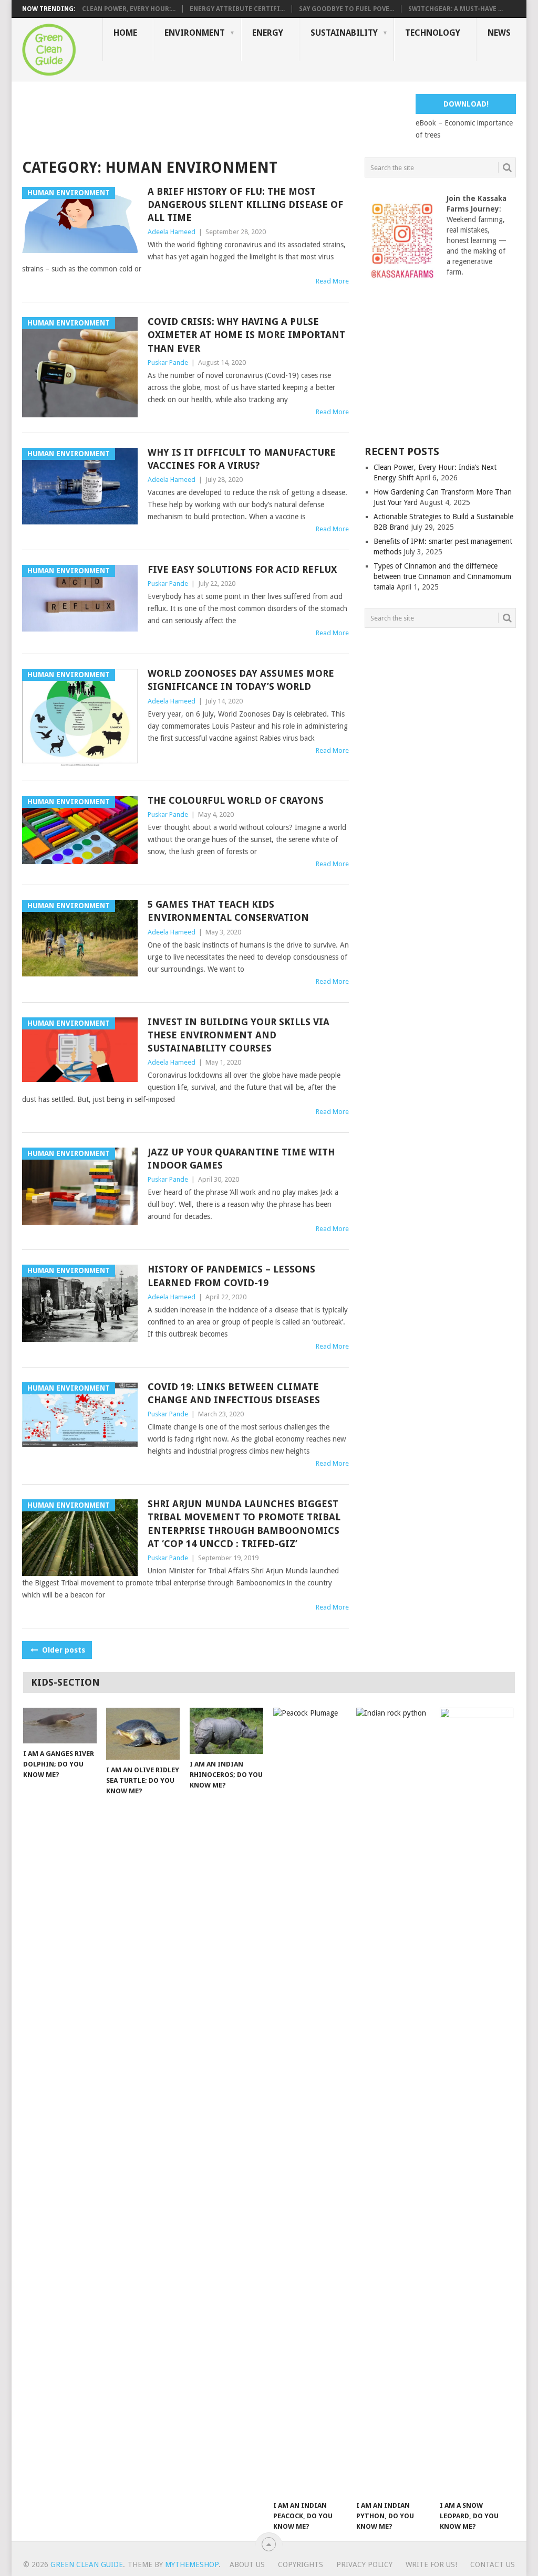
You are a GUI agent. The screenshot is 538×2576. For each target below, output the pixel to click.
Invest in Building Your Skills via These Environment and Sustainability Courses (239, 1035)
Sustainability (344, 33)
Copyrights (301, 2564)
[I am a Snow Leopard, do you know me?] (477, 2101)
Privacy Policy (364, 2564)
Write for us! (431, 2564)
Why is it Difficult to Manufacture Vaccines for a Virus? (242, 459)
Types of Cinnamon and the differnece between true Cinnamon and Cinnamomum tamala (442, 576)
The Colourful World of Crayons (236, 800)
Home (125, 33)
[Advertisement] (213, 118)
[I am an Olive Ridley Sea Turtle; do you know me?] (143, 1734)
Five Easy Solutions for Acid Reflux (242, 569)
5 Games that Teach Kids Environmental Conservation (228, 911)
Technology (433, 33)
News (499, 33)
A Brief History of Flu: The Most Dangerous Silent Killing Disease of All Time (245, 204)
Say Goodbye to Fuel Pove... (346, 9)
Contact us (493, 2564)
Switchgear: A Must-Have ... (456, 9)
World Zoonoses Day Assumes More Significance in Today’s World (241, 680)
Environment (195, 33)
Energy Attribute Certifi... (237, 9)
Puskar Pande (168, 362)
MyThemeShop (192, 2564)
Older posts (63, 1650)
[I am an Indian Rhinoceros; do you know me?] (226, 1731)
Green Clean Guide (87, 2564)
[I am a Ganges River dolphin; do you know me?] (60, 1726)
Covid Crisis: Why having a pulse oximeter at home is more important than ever (246, 335)
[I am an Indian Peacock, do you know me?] (310, 2101)
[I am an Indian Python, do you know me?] (393, 2101)
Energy (268, 33)
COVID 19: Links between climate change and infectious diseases (234, 1393)
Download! (466, 104)
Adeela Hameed (172, 232)
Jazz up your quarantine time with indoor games (241, 1159)
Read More (332, 281)
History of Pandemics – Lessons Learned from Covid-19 (231, 1276)
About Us (247, 2564)
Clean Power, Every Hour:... (129, 9)
